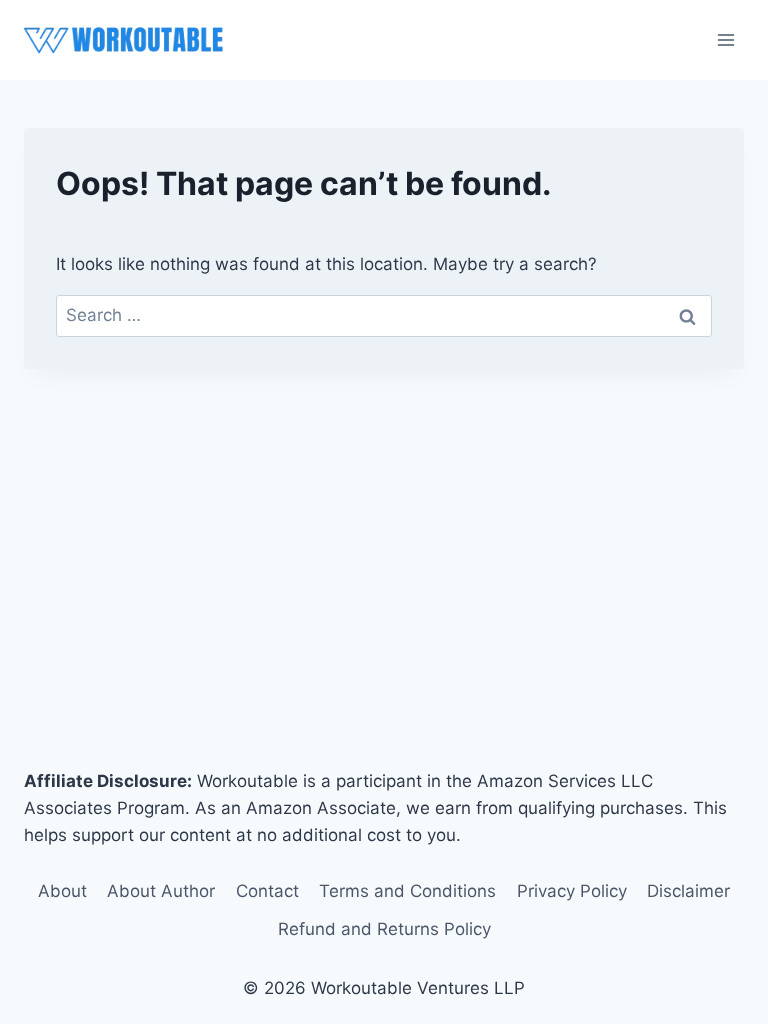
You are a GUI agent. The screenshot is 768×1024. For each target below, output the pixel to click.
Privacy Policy (572, 891)
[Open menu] (725, 39)
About (62, 891)
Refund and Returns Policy (384, 929)
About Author (161, 891)
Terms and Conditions (407, 891)
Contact (267, 891)
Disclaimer (688, 891)
